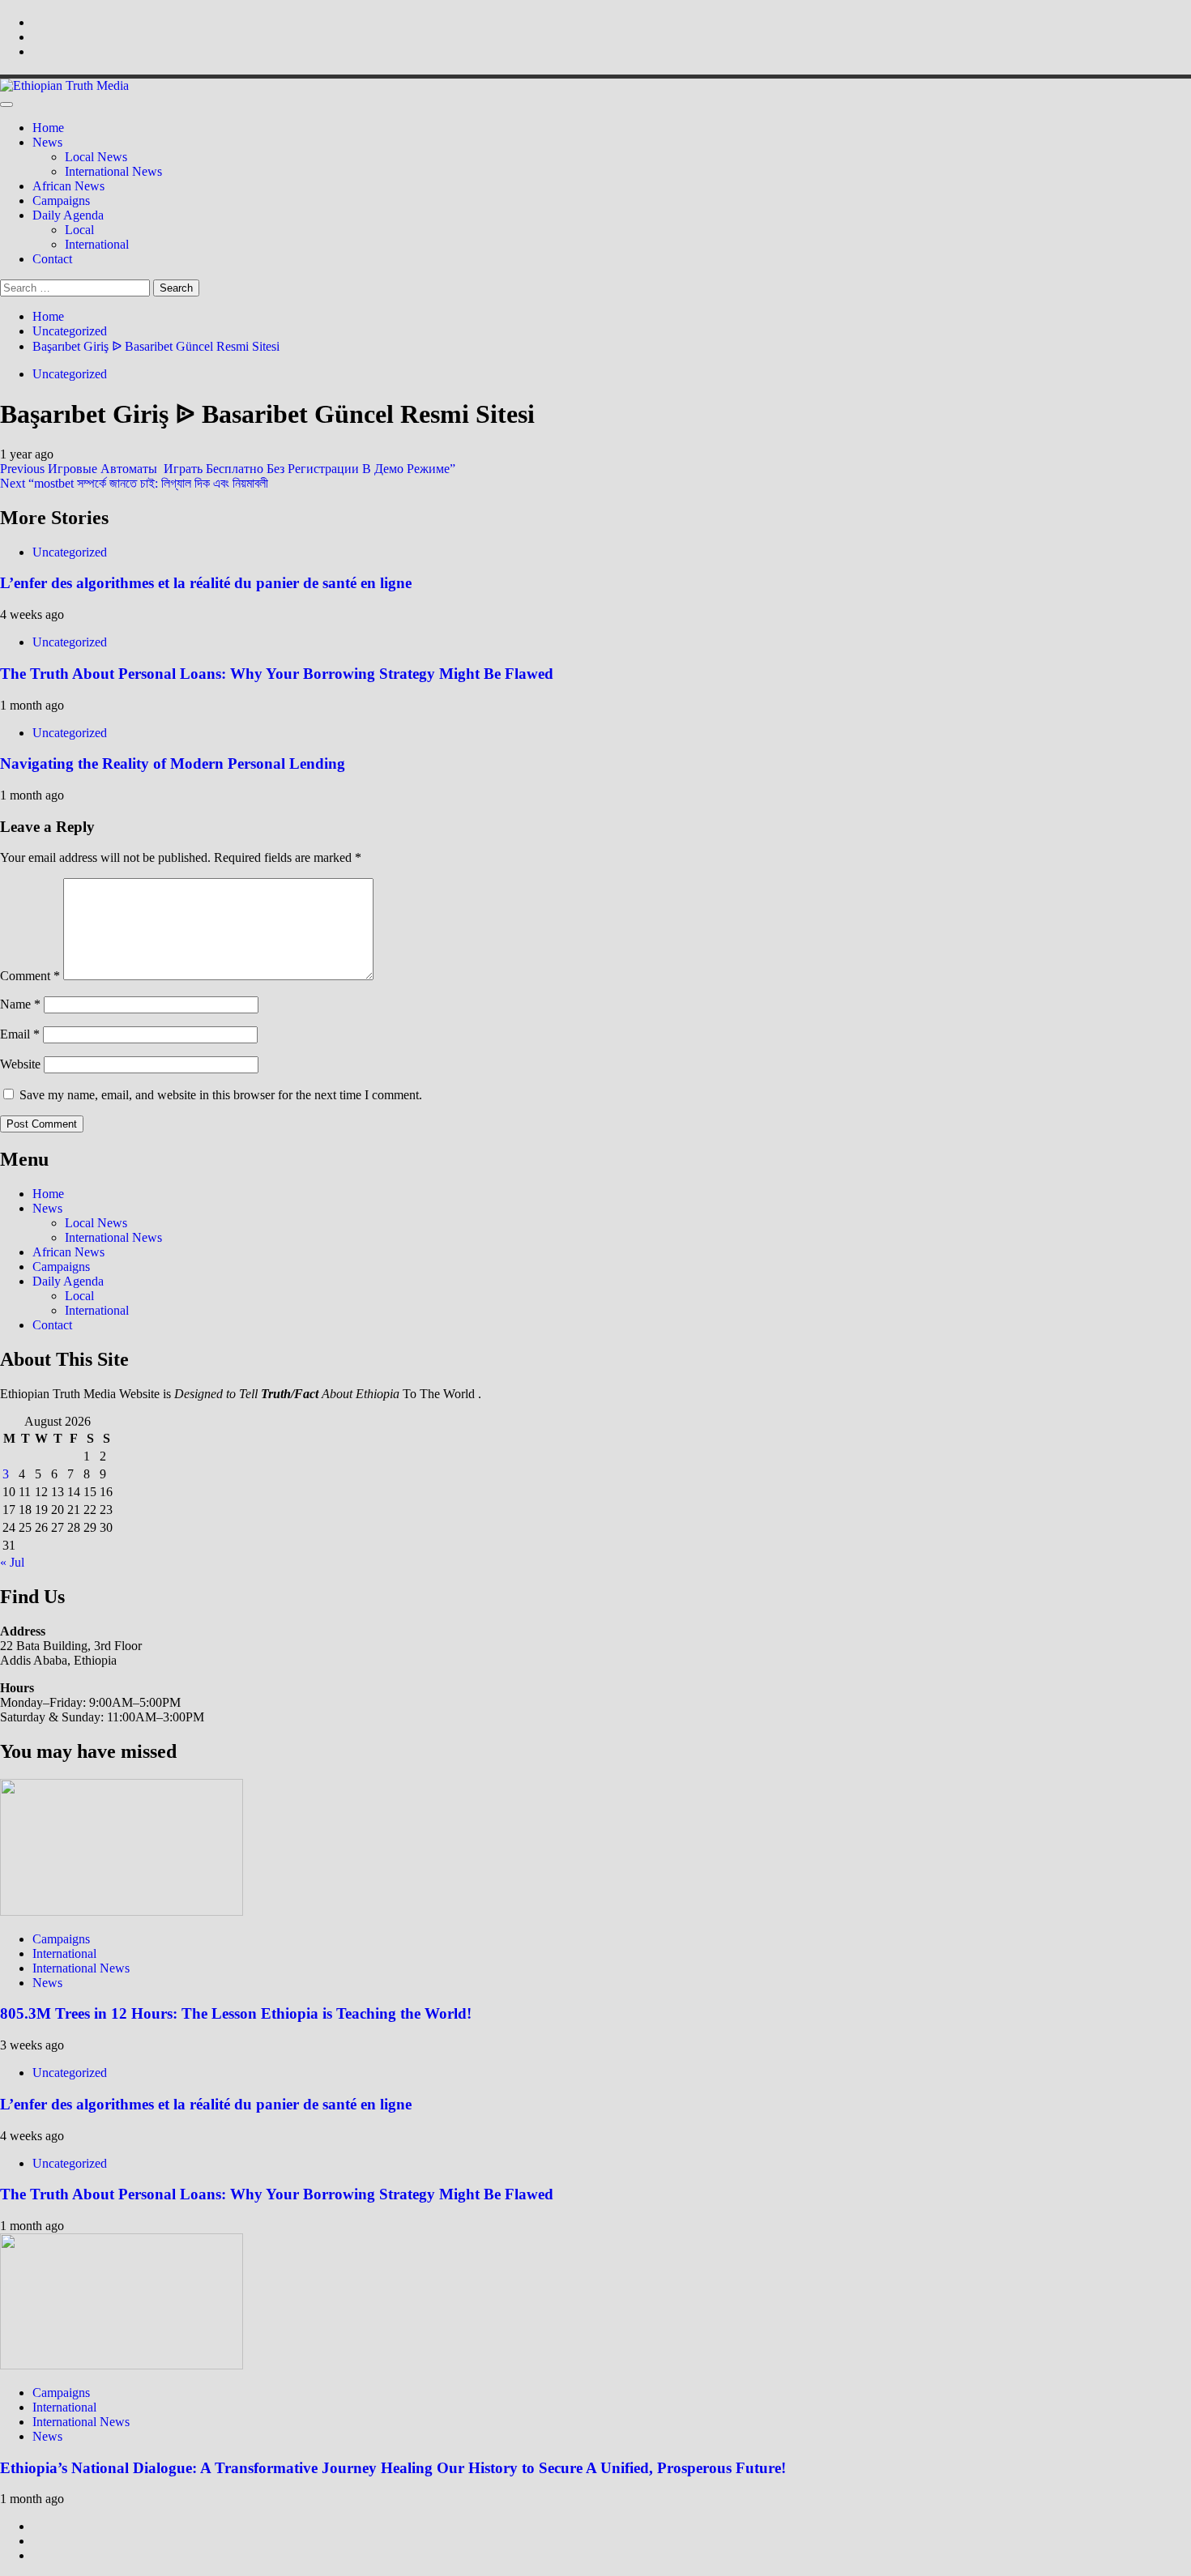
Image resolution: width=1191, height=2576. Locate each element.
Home (48, 128)
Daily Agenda (68, 215)
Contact (52, 259)
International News (113, 171)
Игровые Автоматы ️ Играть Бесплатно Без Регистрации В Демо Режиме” (228, 469)
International (97, 244)
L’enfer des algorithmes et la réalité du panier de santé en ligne (206, 583)
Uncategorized (70, 374)
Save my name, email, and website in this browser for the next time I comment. (221, 1095)
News (47, 142)
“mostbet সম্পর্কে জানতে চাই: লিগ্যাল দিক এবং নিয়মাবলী (134, 483)
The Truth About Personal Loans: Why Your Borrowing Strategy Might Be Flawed (277, 674)
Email (20, 1034)
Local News (96, 157)
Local (79, 230)
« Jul (12, 1562)
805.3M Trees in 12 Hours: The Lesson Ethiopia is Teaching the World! (236, 2013)
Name (20, 1004)
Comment (30, 976)
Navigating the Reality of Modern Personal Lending (173, 763)
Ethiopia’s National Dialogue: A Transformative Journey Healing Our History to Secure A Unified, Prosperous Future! (393, 2468)
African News (68, 186)
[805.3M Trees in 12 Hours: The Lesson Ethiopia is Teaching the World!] (122, 1911)
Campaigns (61, 200)
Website (20, 1064)
